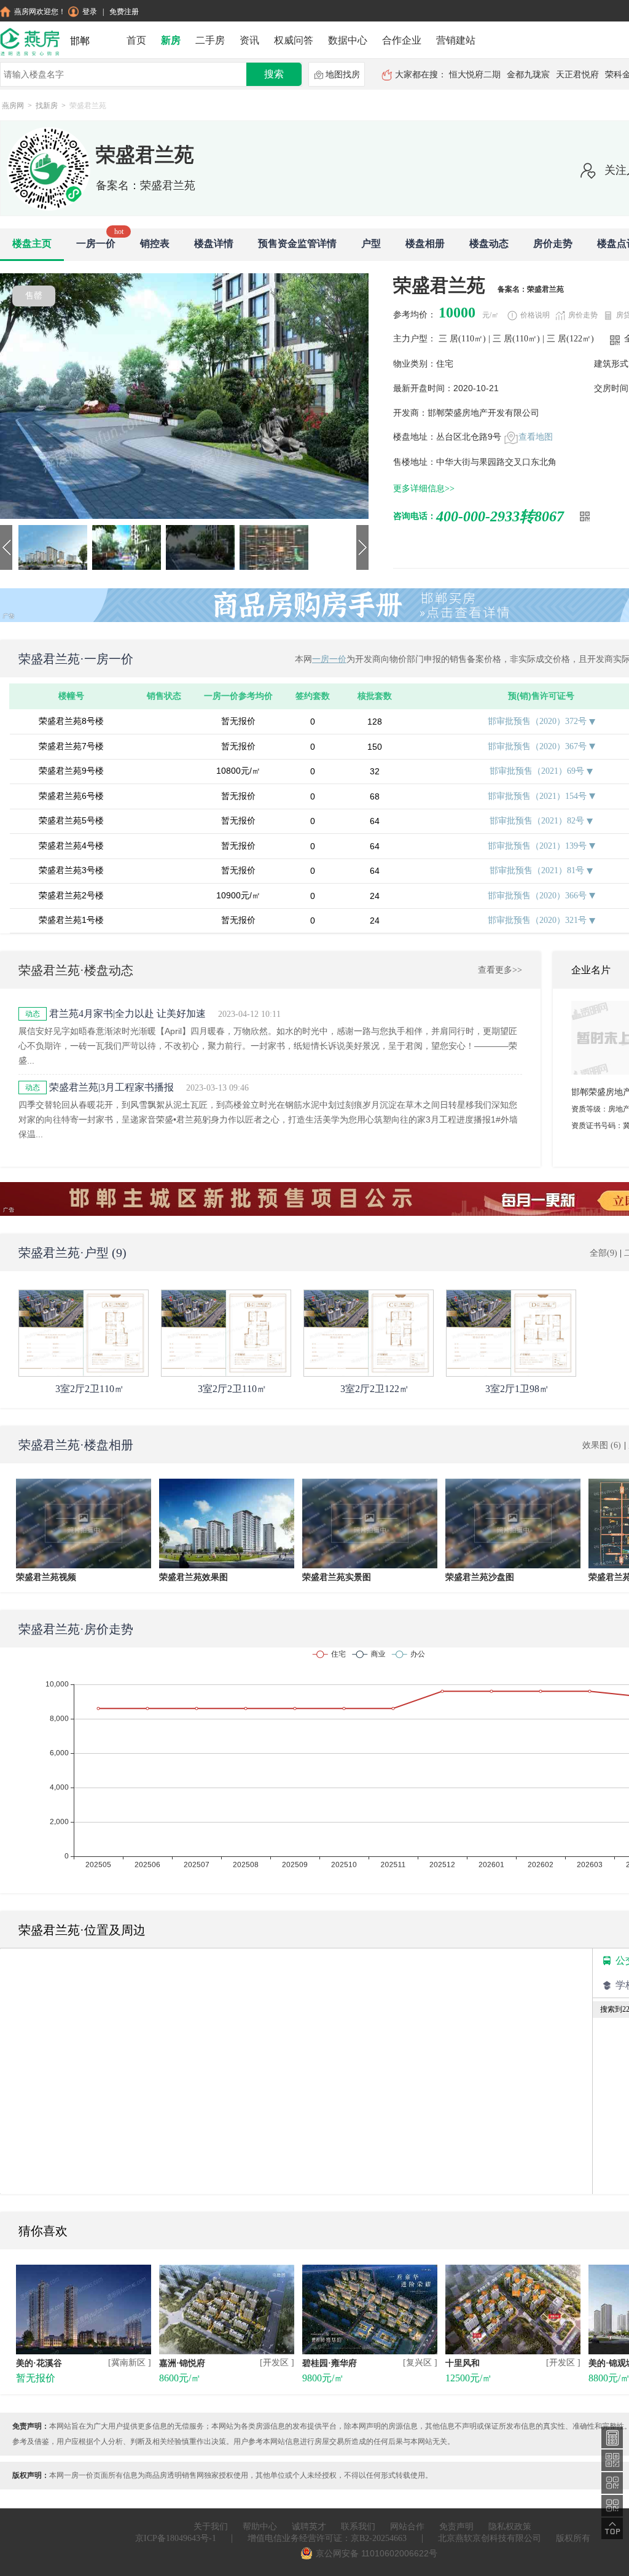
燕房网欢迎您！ (40, 12)
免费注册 (124, 12)
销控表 (155, 243)
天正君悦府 (577, 75)
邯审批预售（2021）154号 (538, 796)
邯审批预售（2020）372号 (538, 721)
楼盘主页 (32, 243)
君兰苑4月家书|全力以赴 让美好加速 (127, 1014)
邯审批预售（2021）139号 (538, 846)
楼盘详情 (214, 243)
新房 (171, 40)
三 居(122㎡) (572, 339)
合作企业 (402, 40)
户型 (371, 243)
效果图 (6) (602, 1445)
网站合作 (407, 2527)
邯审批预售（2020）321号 (538, 920)
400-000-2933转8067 (500, 516)
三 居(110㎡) (463, 339)
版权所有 (573, 2538)
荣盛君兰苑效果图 (193, 1577)
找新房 (47, 106)
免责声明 (456, 2527)
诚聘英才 (309, 2527)
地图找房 (343, 75)
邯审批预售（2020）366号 (538, 896)
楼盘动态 (489, 243)
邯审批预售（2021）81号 (538, 870)
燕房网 (13, 106)
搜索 (274, 74)
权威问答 (294, 40)
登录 (90, 12)
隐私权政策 (510, 2527)
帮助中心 (260, 2527)
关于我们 (211, 2527)
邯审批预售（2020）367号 (538, 746)
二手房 (210, 40)
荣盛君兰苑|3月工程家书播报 (111, 1087)
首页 (136, 40)
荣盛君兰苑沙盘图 (480, 1577)
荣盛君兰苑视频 (46, 1577)
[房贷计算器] (612, 2437)
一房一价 (96, 243)
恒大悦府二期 (475, 75)
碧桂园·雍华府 (330, 2363)
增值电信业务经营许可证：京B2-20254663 (327, 2538)
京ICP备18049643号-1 (176, 2538)
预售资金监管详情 (297, 243)
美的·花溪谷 (39, 2363)
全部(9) (605, 1253)
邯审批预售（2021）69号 (538, 771)
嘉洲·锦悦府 (182, 2363)
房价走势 (553, 243)
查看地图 (536, 437)
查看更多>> (500, 970)
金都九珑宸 (528, 75)
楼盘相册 (425, 243)
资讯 (249, 40)
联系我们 (358, 2527)
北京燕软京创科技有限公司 (490, 2538)
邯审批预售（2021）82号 (538, 821)
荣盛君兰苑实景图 (337, 1577)
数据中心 (348, 40)
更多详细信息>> (424, 488)
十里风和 (463, 2363)
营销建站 (456, 40)
